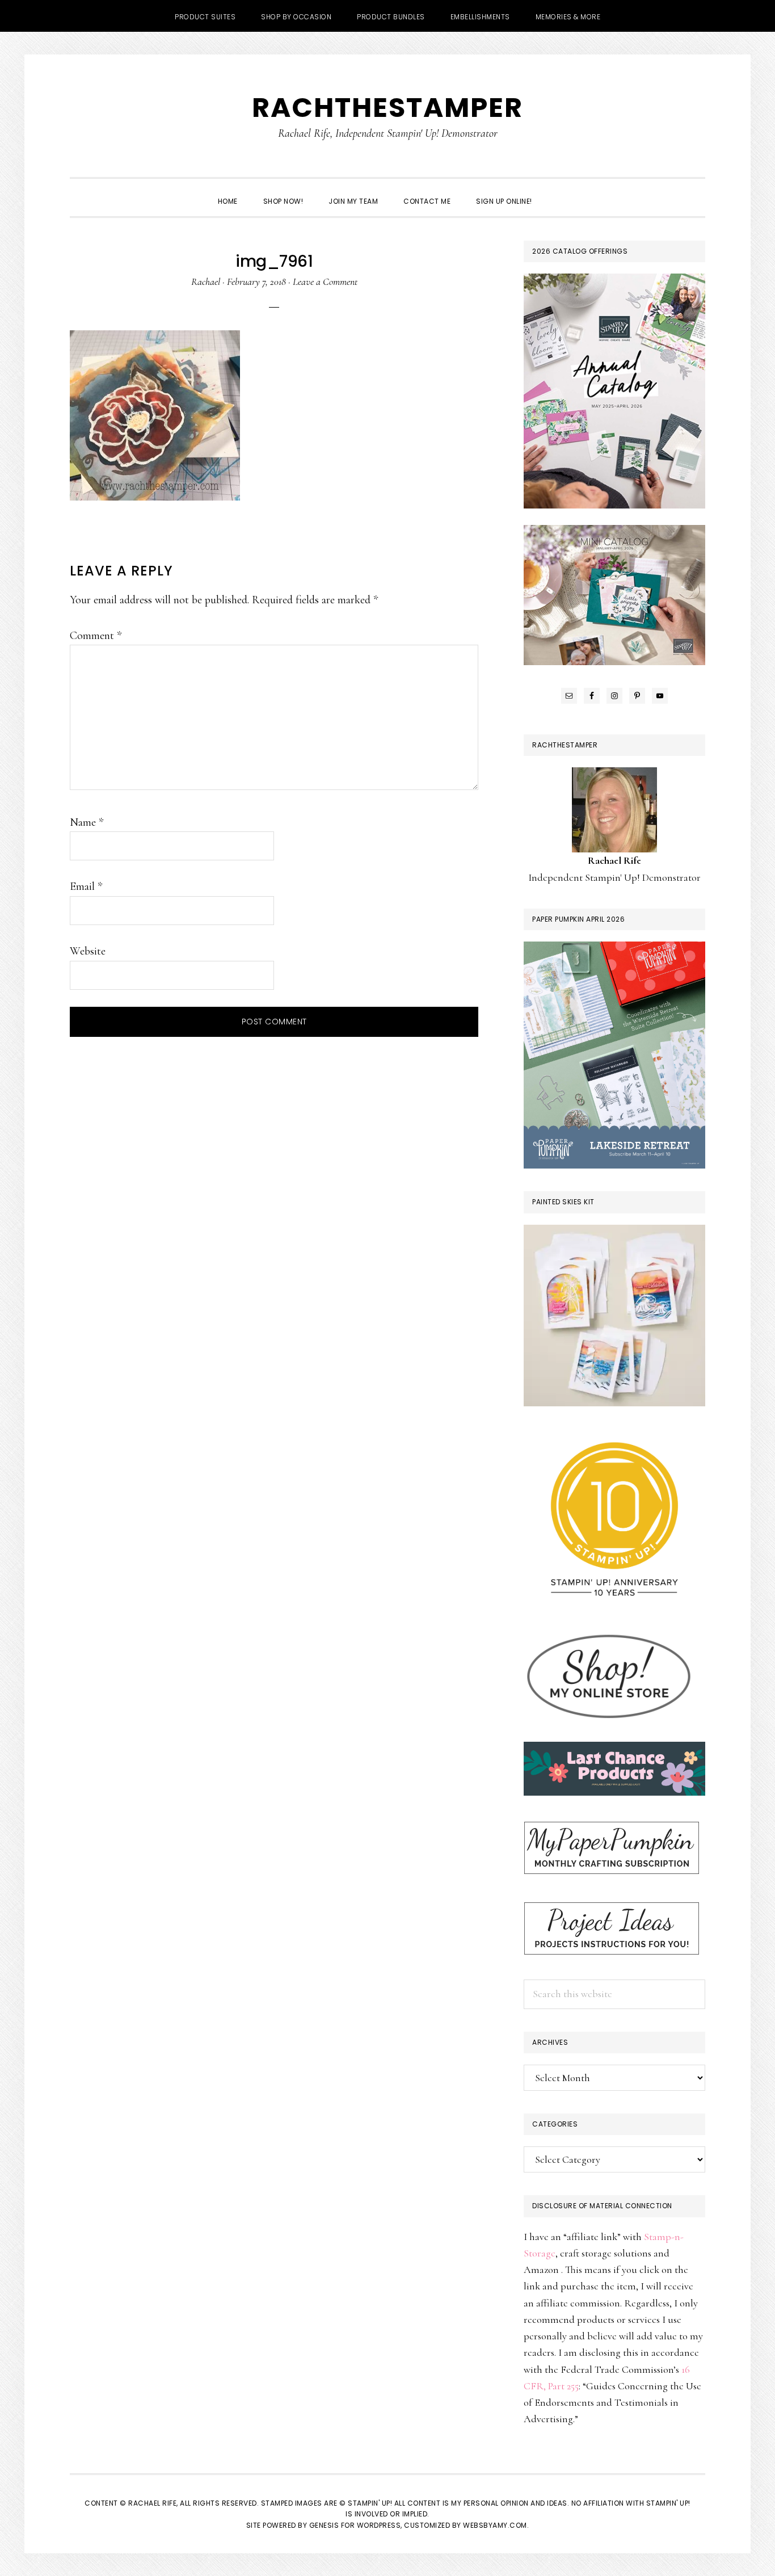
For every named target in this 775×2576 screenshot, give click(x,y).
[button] (558, 191)
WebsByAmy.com (495, 2525)
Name (87, 822)
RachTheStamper (387, 108)
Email (86, 886)
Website (88, 951)
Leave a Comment (325, 281)
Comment (96, 636)
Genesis (324, 2525)
